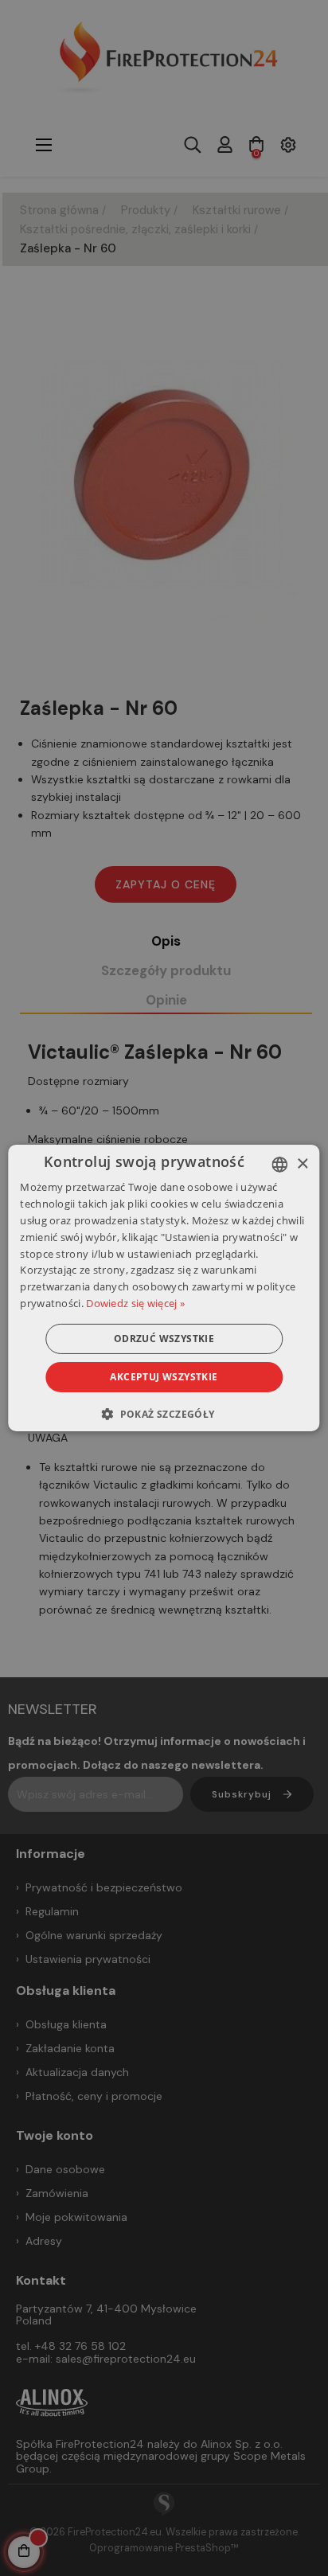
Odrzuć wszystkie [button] (164, 1339)
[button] (164, 1414)
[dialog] (164, 1288)
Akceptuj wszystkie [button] (164, 1377)
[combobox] (280, 1165)
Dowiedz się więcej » (135, 1303)
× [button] (302, 1163)
